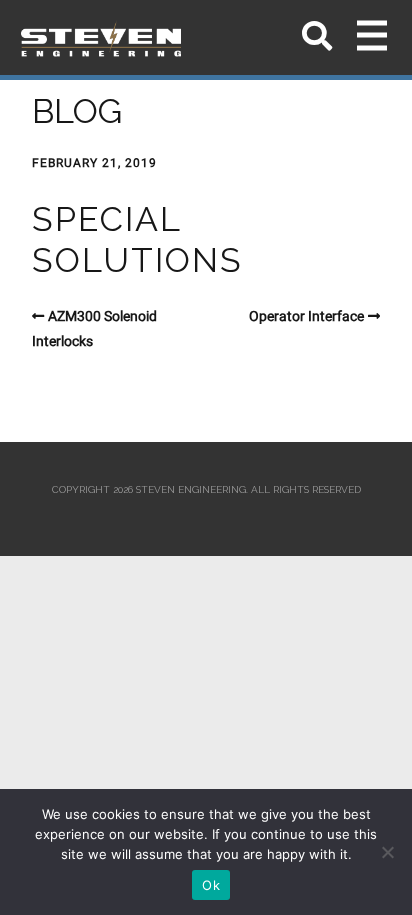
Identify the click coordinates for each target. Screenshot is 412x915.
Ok (211, 885)
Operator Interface (306, 316)
